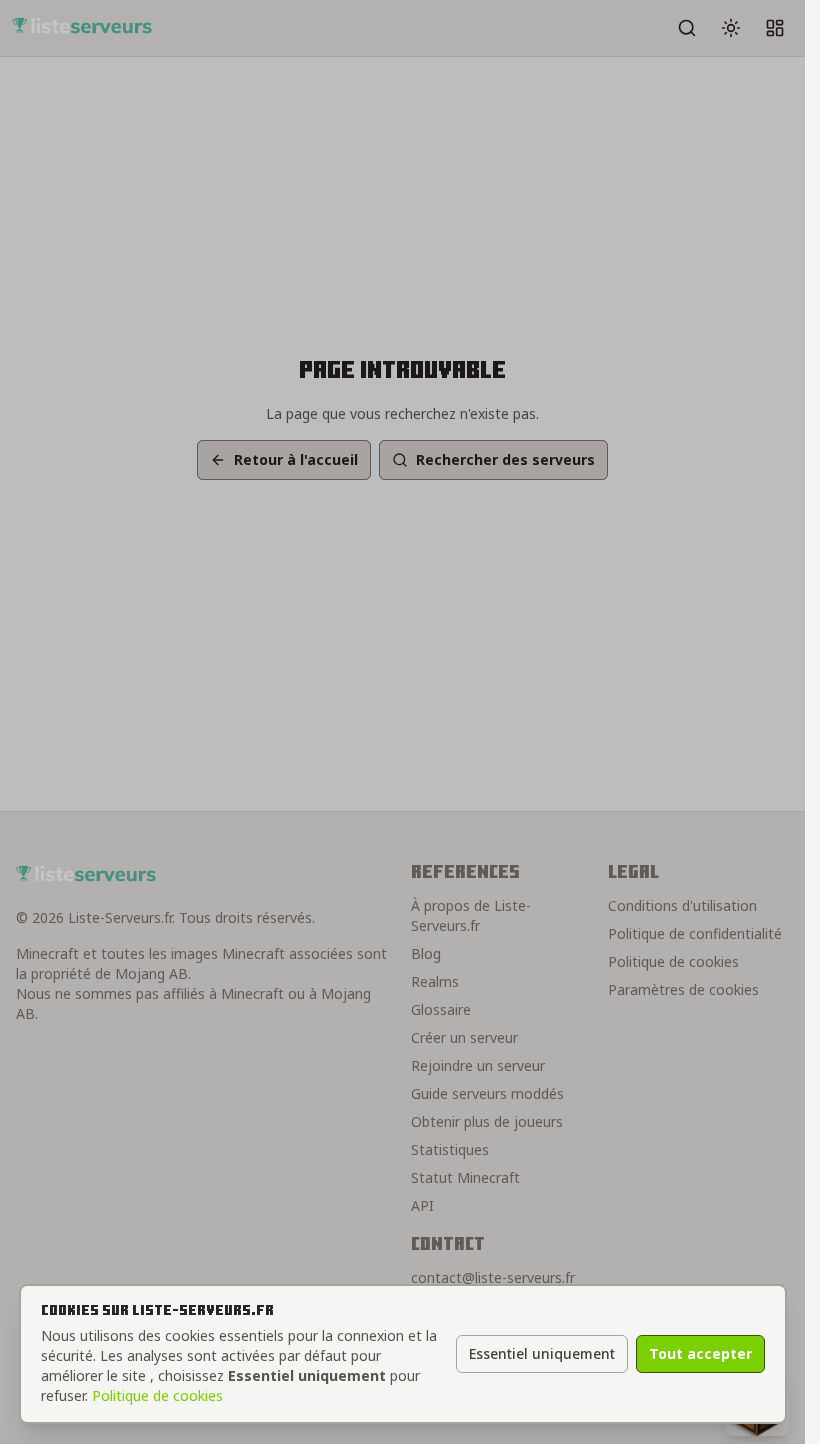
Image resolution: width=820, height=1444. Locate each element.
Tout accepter (700, 1353)
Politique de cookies (157, 1395)
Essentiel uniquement (542, 1353)
